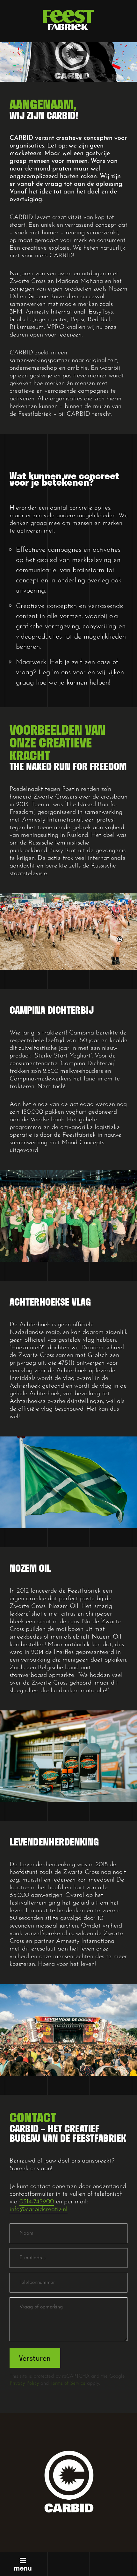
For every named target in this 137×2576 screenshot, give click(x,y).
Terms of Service (68, 2383)
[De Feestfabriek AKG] (68, 20)
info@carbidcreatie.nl (39, 2209)
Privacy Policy (24, 2383)
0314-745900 (37, 2202)
